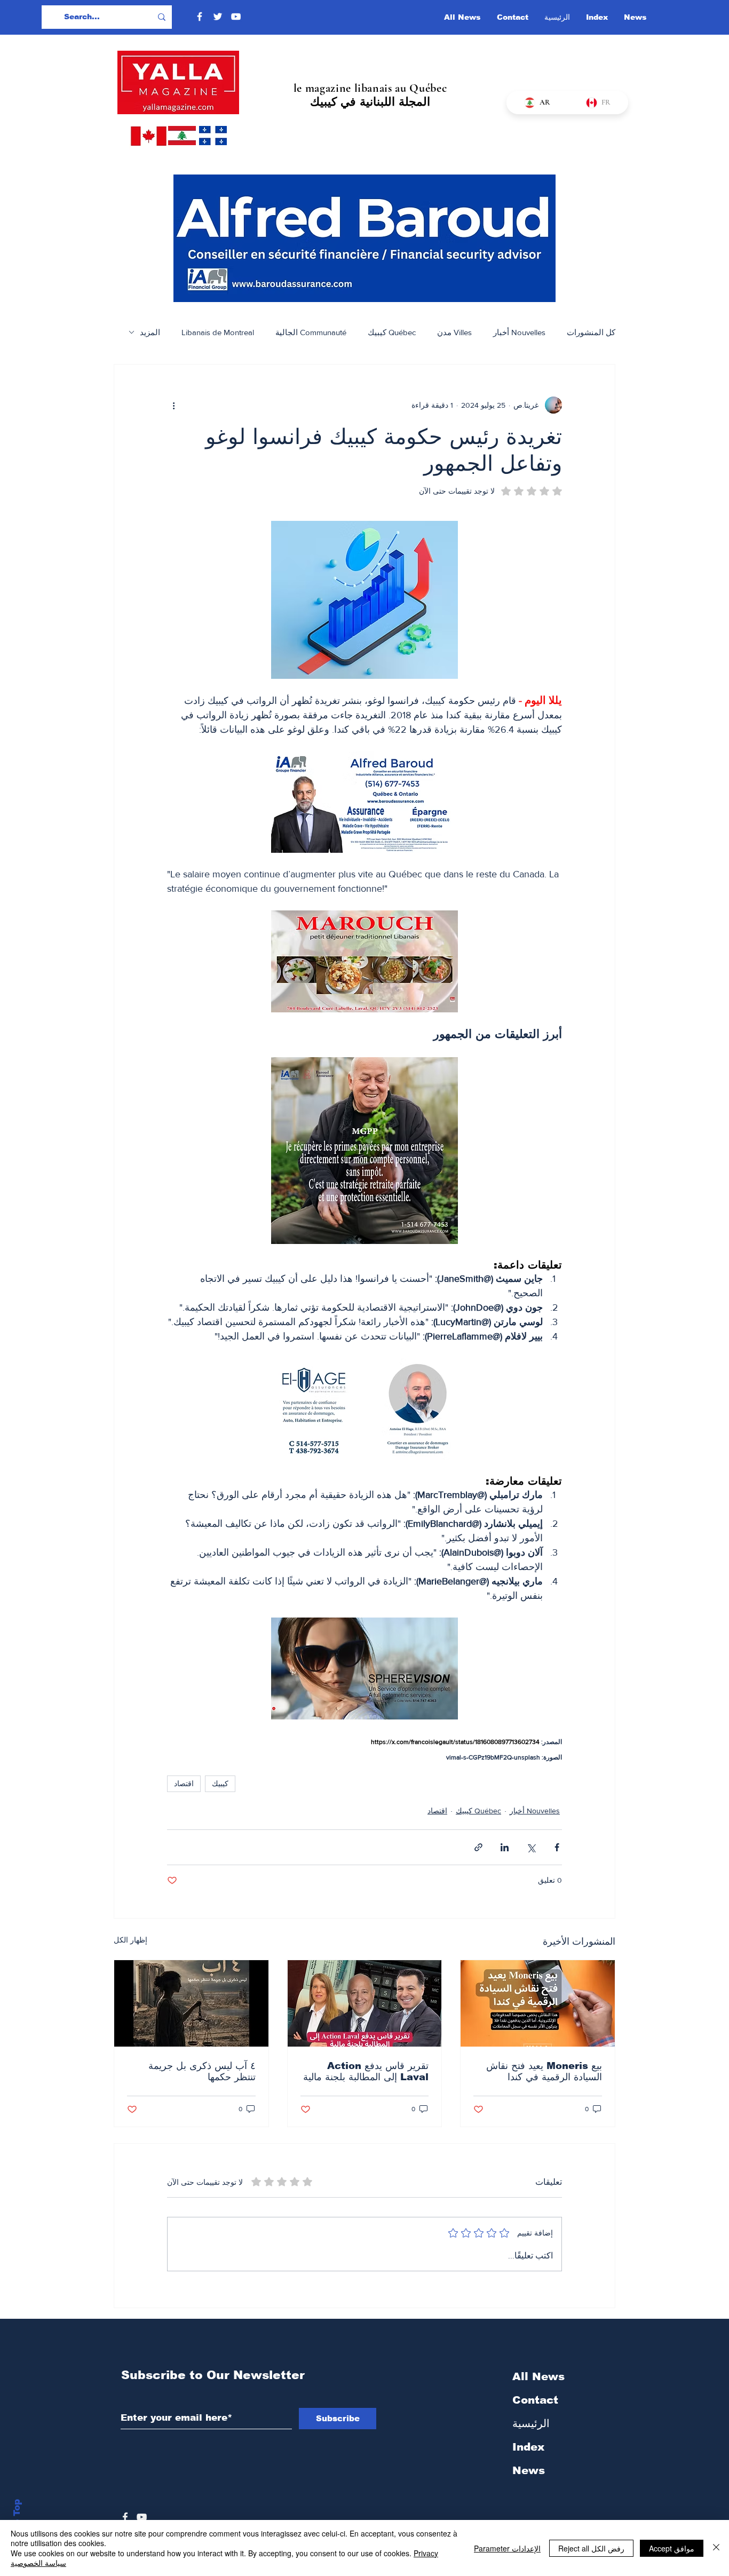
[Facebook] (200, 17)
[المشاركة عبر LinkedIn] (505, 1847)
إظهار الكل (130, 1940)
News (529, 2470)
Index (528, 2447)
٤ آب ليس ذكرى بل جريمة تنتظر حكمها (202, 2071)
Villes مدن (454, 332)
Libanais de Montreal (218, 332)
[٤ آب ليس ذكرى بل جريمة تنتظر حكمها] (191, 2003)
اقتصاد (184, 1784)
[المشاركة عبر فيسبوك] (557, 1847)
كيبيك (220, 1784)
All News (538, 2376)
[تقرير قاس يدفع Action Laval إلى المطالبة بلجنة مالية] (365, 2003)
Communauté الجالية (311, 332)
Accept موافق (672, 2548)
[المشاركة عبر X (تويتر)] (531, 1847)
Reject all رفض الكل (591, 2548)
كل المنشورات (591, 332)
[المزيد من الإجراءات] (173, 405)
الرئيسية (531, 2423)
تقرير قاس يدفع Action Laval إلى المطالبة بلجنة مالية (366, 2071)
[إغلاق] (716, 2548)
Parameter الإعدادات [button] (507, 2548)
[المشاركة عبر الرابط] (478, 1847)
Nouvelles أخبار (519, 332)
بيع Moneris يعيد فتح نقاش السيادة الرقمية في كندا (544, 2071)
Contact (535, 2400)
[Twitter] (218, 17)
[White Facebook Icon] (125, 2517)
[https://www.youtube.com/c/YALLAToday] (142, 2517)
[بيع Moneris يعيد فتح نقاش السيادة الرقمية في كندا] (538, 2003)
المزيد (150, 332)
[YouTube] (236, 17)
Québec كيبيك (392, 332)
